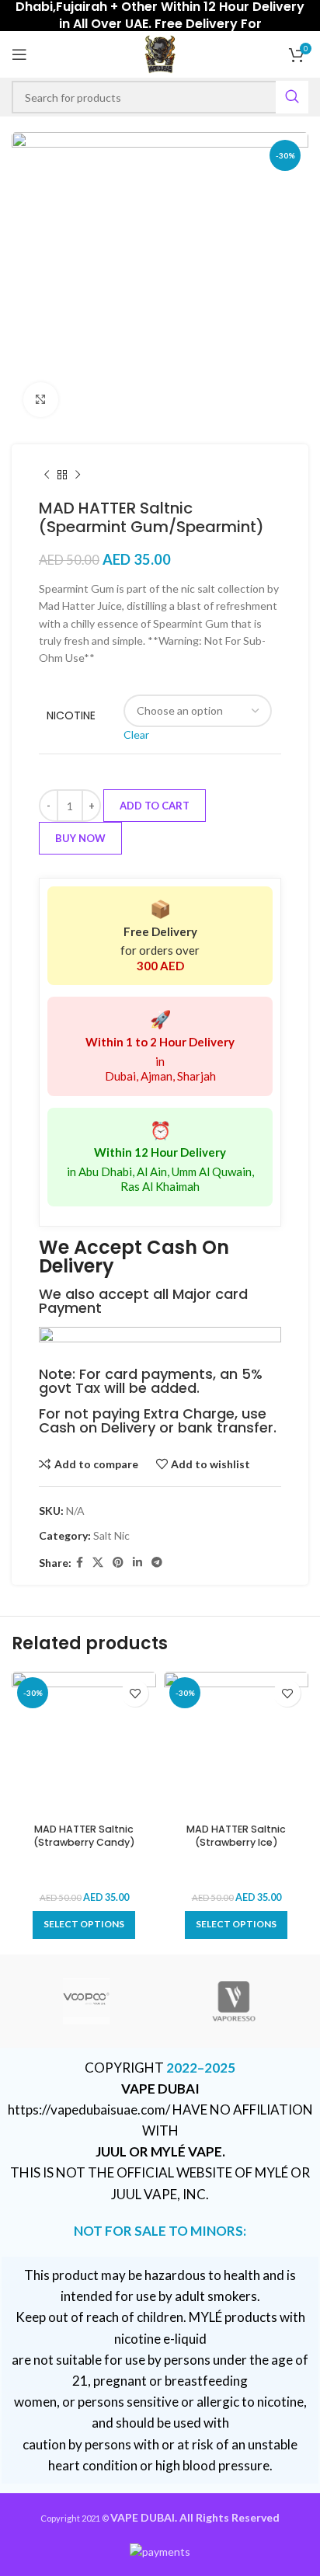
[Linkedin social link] (137, 1563)
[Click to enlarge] (41, 400)
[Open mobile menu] (19, 54)
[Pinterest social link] (118, 1563)
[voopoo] (86, 2001)
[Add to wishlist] (135, 1693)
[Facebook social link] (80, 1563)
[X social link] (98, 1563)
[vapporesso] (234, 2001)
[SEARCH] (292, 97)
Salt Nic (111, 1535)
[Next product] (78, 475)
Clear (136, 735)
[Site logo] (160, 53)
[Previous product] (47, 475)
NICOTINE (71, 716)
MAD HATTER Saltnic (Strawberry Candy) (84, 1836)
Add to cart (155, 806)
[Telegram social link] (157, 1563)
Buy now (80, 838)
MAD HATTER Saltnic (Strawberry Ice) (236, 1836)
